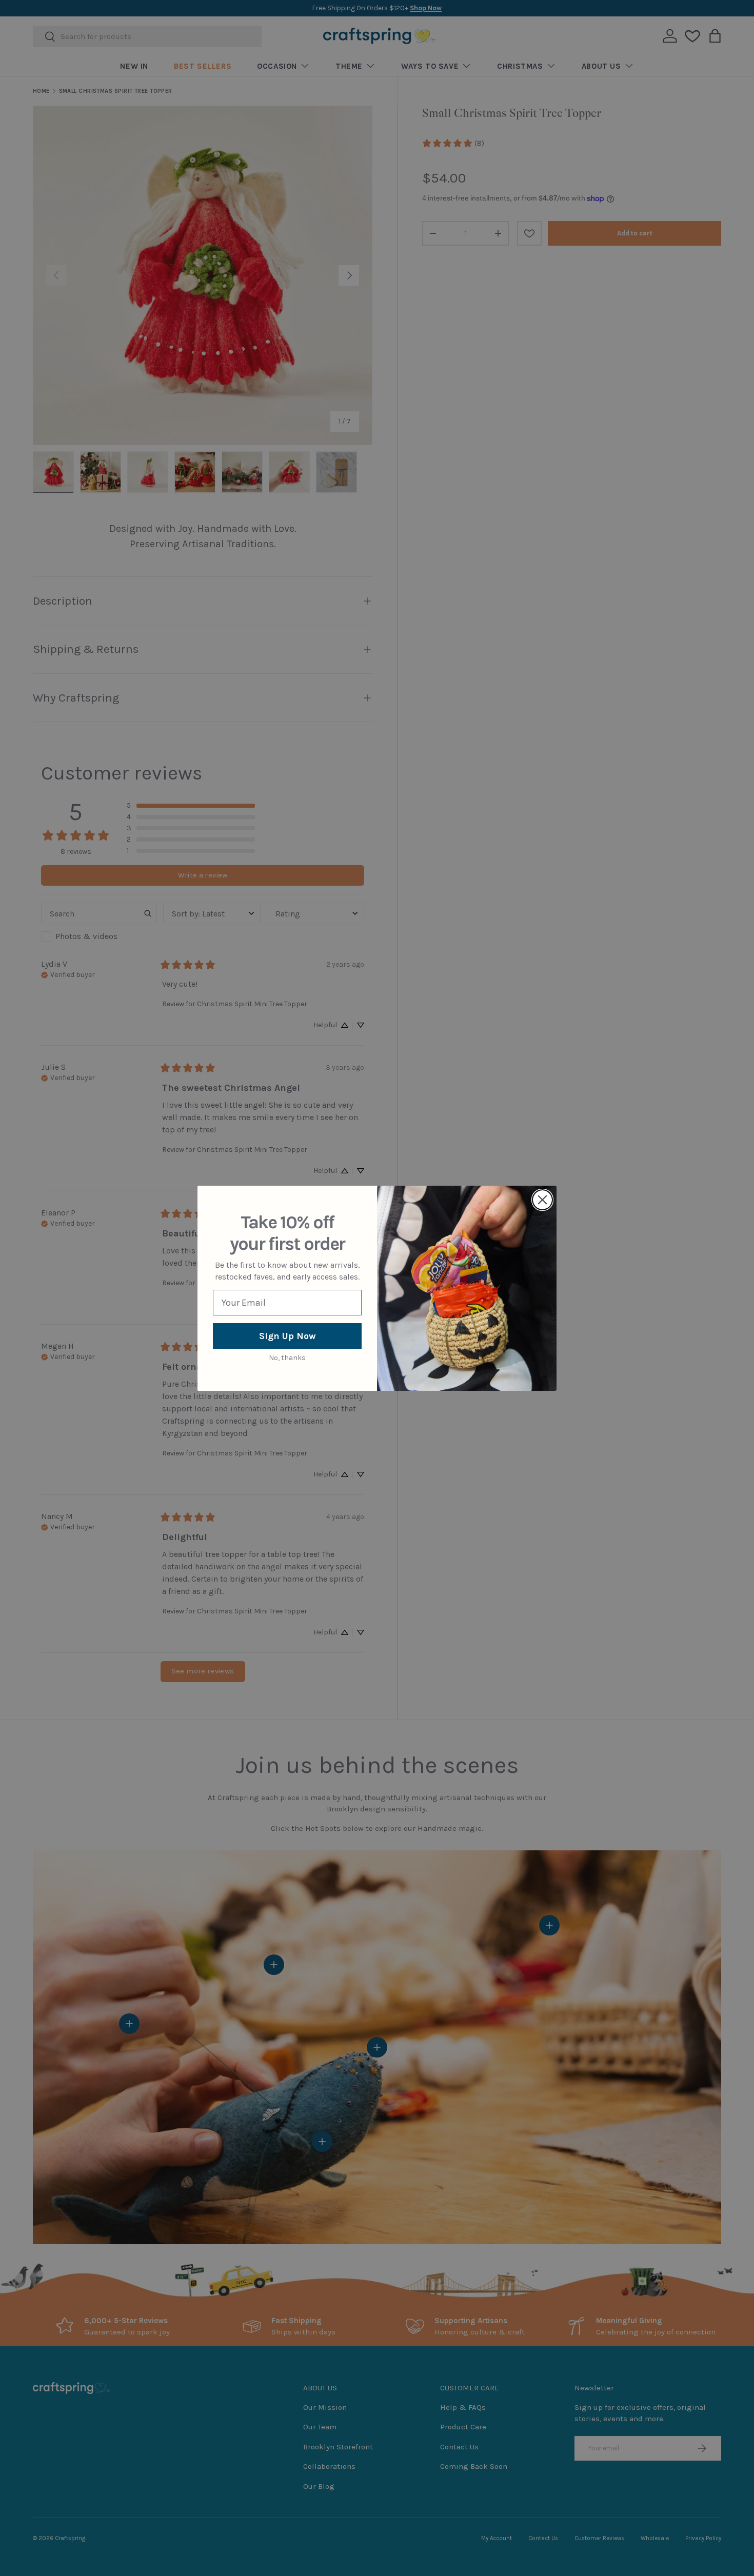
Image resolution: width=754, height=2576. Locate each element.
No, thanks (287, 1358)
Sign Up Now (287, 1336)
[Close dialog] (542, 1200)
